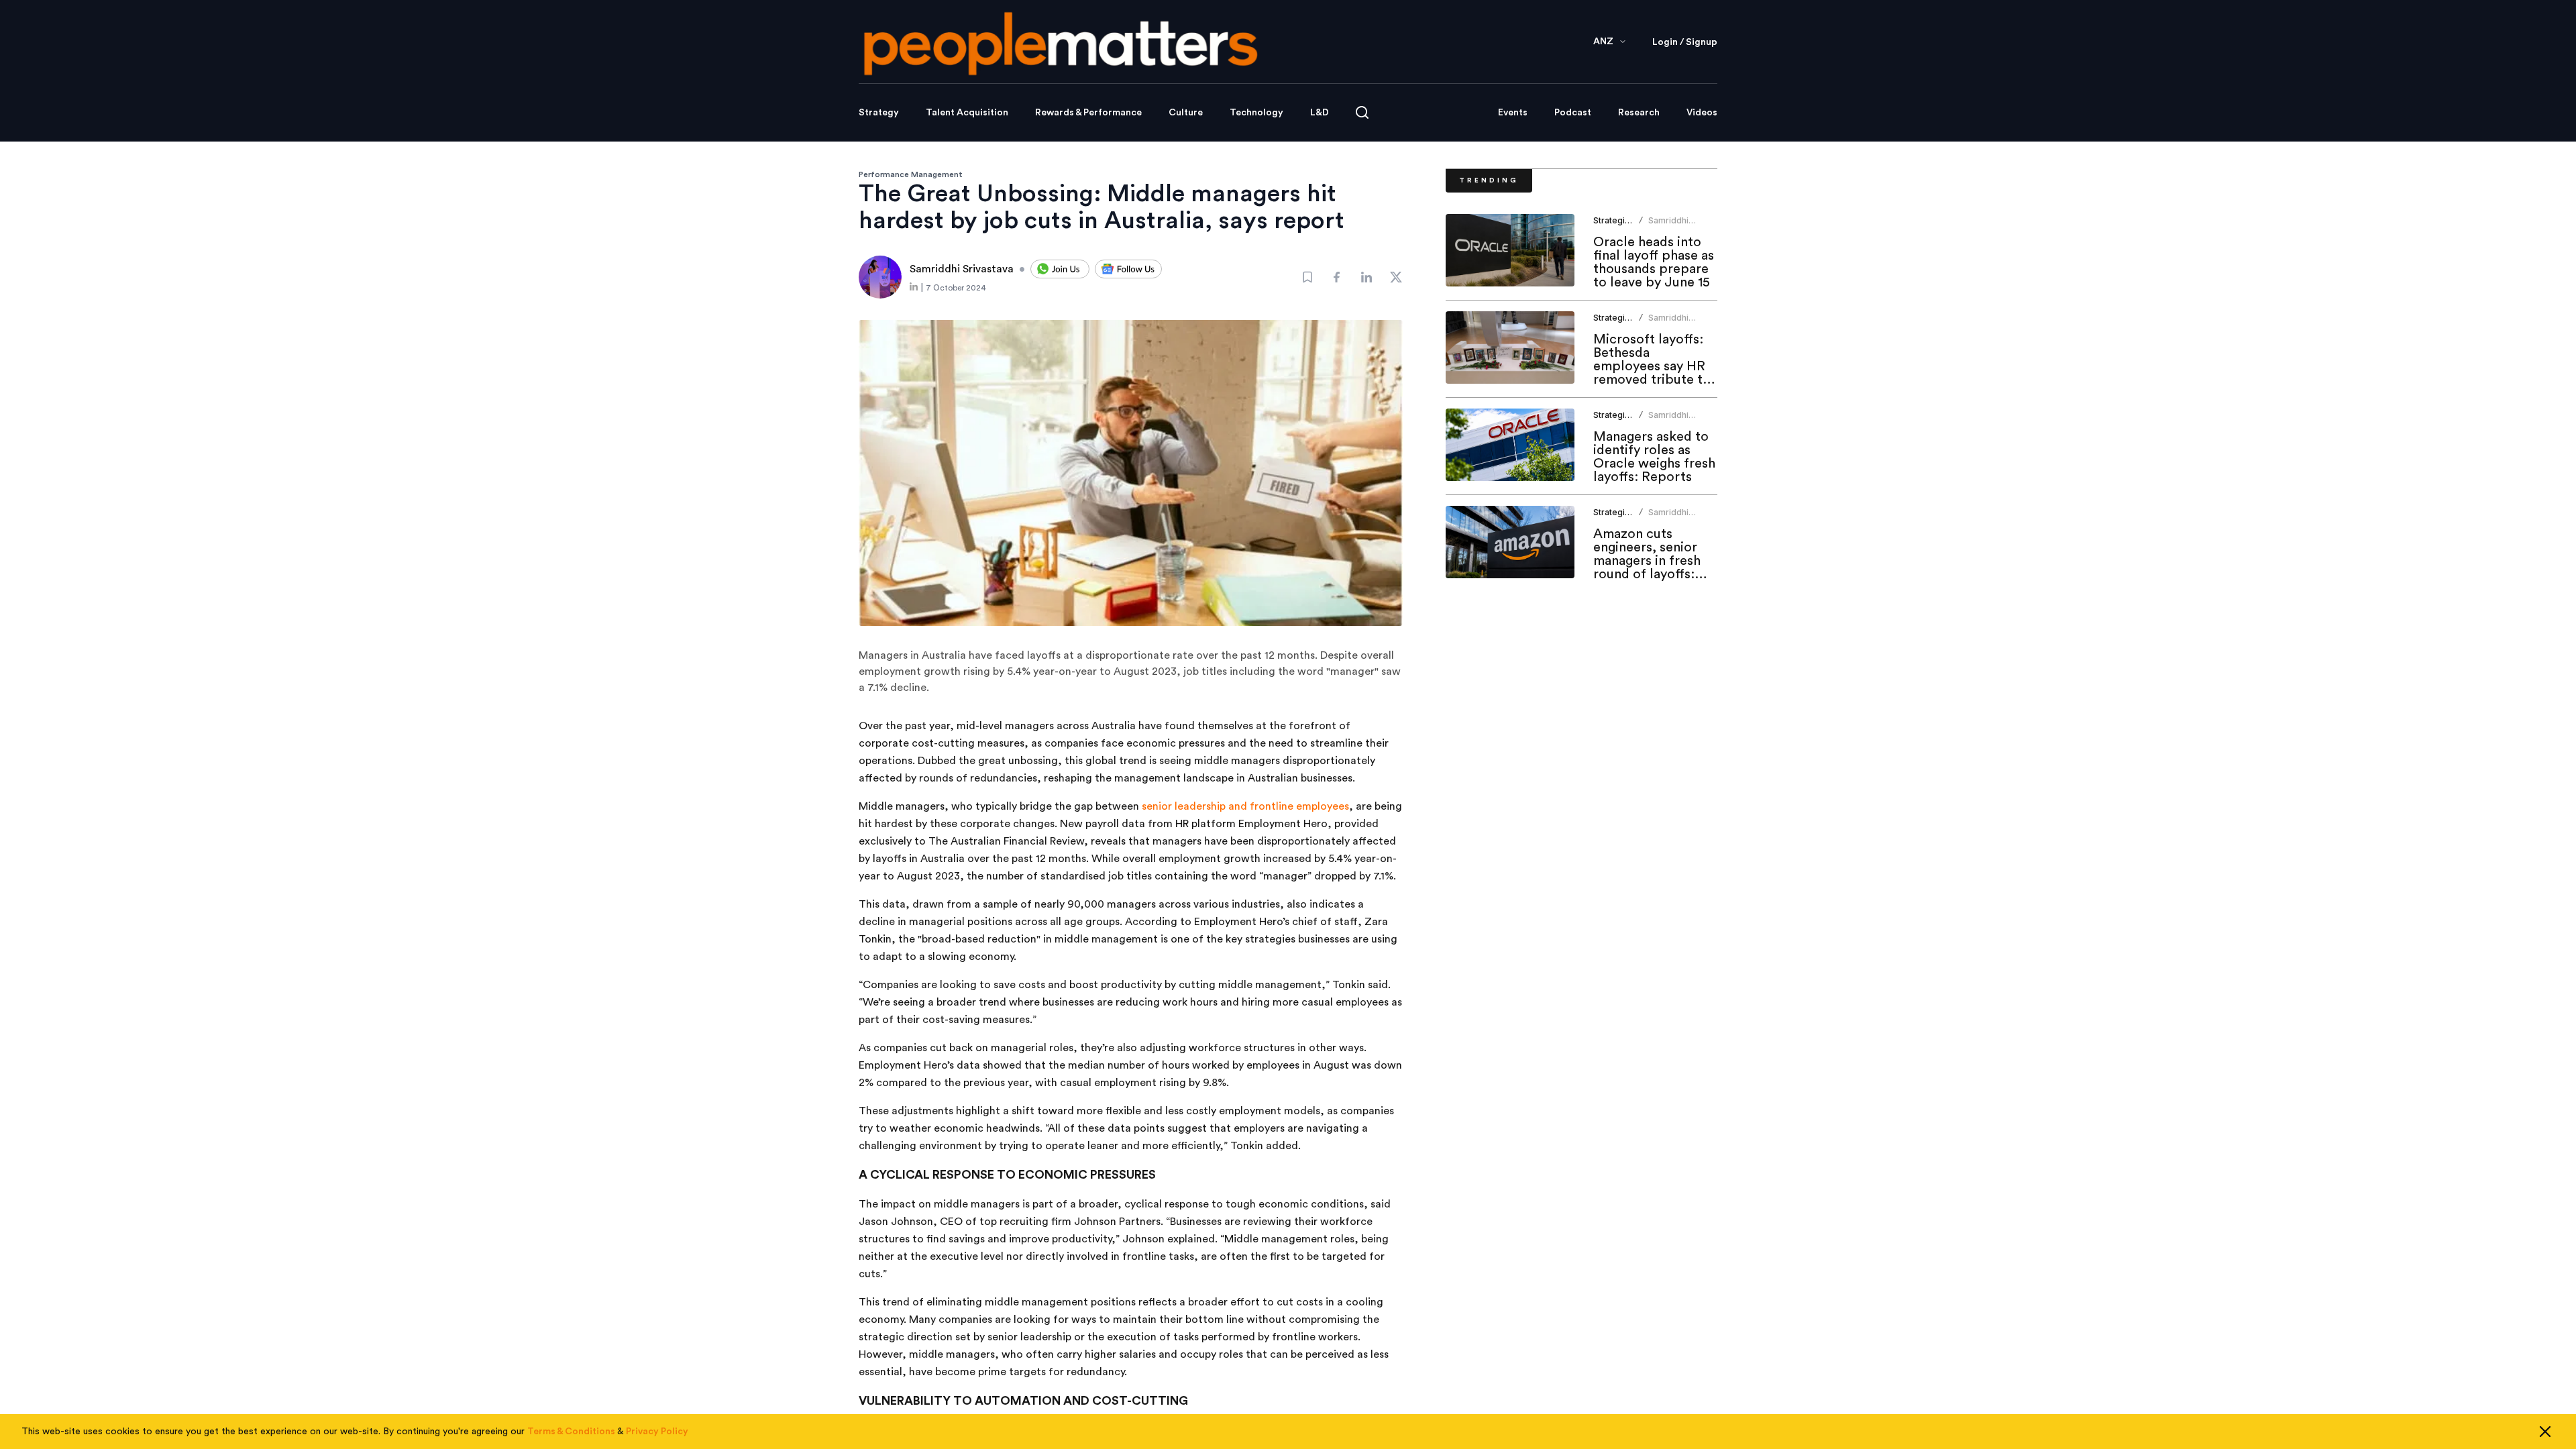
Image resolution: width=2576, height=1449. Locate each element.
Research (1639, 113)
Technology (1256, 113)
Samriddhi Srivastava (1669, 226)
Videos (1702, 113)
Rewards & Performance (1088, 113)
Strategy (879, 113)
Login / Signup (1685, 42)
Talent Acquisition (967, 113)
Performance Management (911, 174)
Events (1513, 113)
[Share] (1337, 277)
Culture (1186, 113)
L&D (1320, 113)
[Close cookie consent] (2545, 1432)
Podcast (1573, 113)
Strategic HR (1618, 220)
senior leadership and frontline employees (1245, 806)
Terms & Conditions (571, 1432)
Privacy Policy (657, 1432)
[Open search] (1362, 112)
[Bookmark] (1307, 277)
